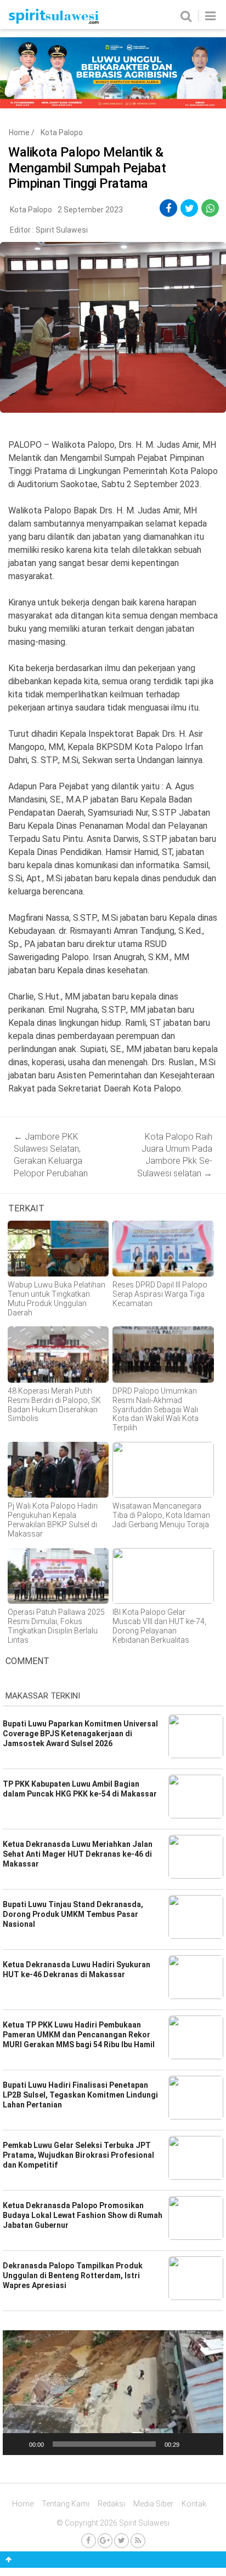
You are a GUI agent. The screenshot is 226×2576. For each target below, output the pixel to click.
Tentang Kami (66, 2504)
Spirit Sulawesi (62, 230)
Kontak (194, 2504)
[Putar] (17, 2444)
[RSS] (138, 2541)
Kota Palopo (62, 132)
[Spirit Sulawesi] (53, 21)
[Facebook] (89, 2541)
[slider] (104, 2444)
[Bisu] (191, 2444)
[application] (113, 2393)
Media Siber (153, 2504)
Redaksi (111, 2504)
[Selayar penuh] (209, 2444)
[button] (113, 2393)
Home (19, 132)
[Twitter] (122, 2541)
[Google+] (105, 2541)
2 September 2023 (90, 210)
